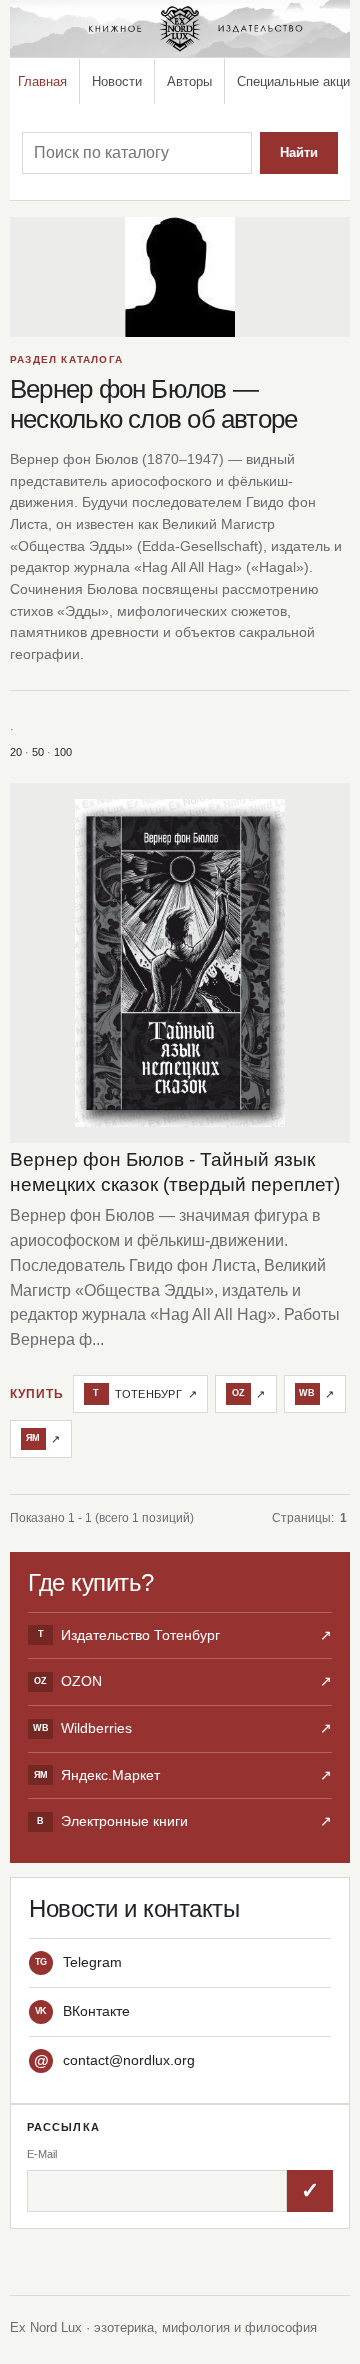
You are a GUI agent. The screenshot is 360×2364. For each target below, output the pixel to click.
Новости (117, 81)
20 (16, 752)
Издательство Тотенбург (185, 1635)
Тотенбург (145, 1394)
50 (38, 752)
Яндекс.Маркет (183, 1775)
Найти (299, 152)
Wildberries (182, 1728)
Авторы (189, 81)
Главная (42, 81)
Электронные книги (184, 1821)
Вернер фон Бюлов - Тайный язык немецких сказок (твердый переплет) (175, 1172)
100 (63, 752)
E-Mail (42, 2154)
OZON (183, 1681)
